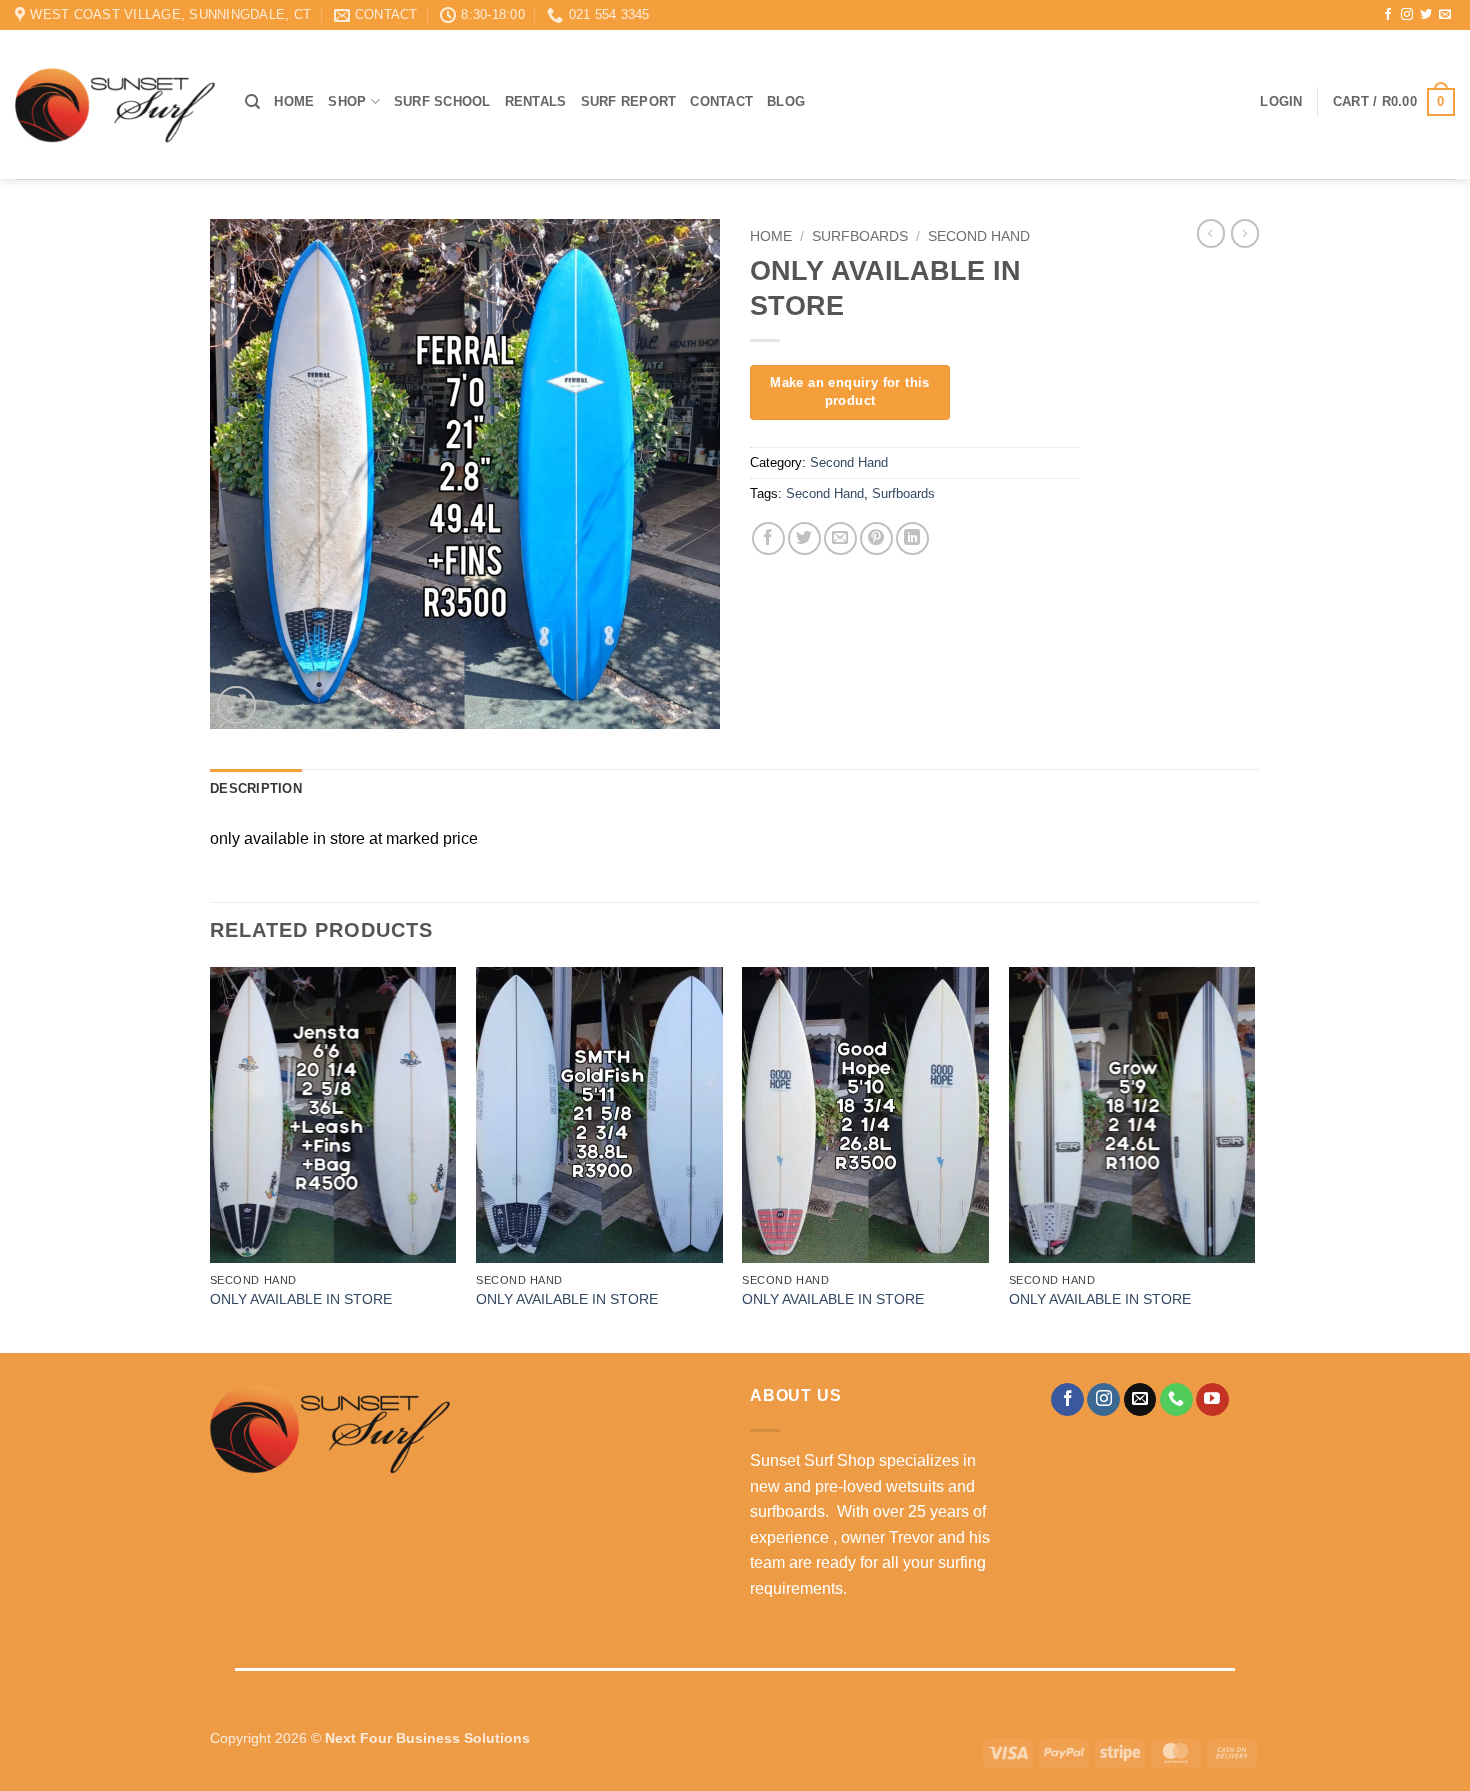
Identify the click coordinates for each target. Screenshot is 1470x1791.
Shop (347, 101)
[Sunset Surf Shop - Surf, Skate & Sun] (115, 105)
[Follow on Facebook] (1388, 15)
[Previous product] (1245, 233)
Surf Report (629, 101)
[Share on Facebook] (768, 538)
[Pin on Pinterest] (876, 538)
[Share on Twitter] (804, 538)
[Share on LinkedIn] (912, 538)
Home (294, 101)
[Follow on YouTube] (1212, 1400)
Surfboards (860, 236)
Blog (786, 101)
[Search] (252, 102)
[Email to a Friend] (840, 538)
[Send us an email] (1445, 15)
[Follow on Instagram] (1407, 15)
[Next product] (1211, 233)
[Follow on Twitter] (1426, 15)
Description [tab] (256, 788)
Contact (721, 101)
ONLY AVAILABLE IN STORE (301, 1299)
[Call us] (1176, 1400)
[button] (1281, 102)
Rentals (536, 101)
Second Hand (979, 236)
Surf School (442, 101)
